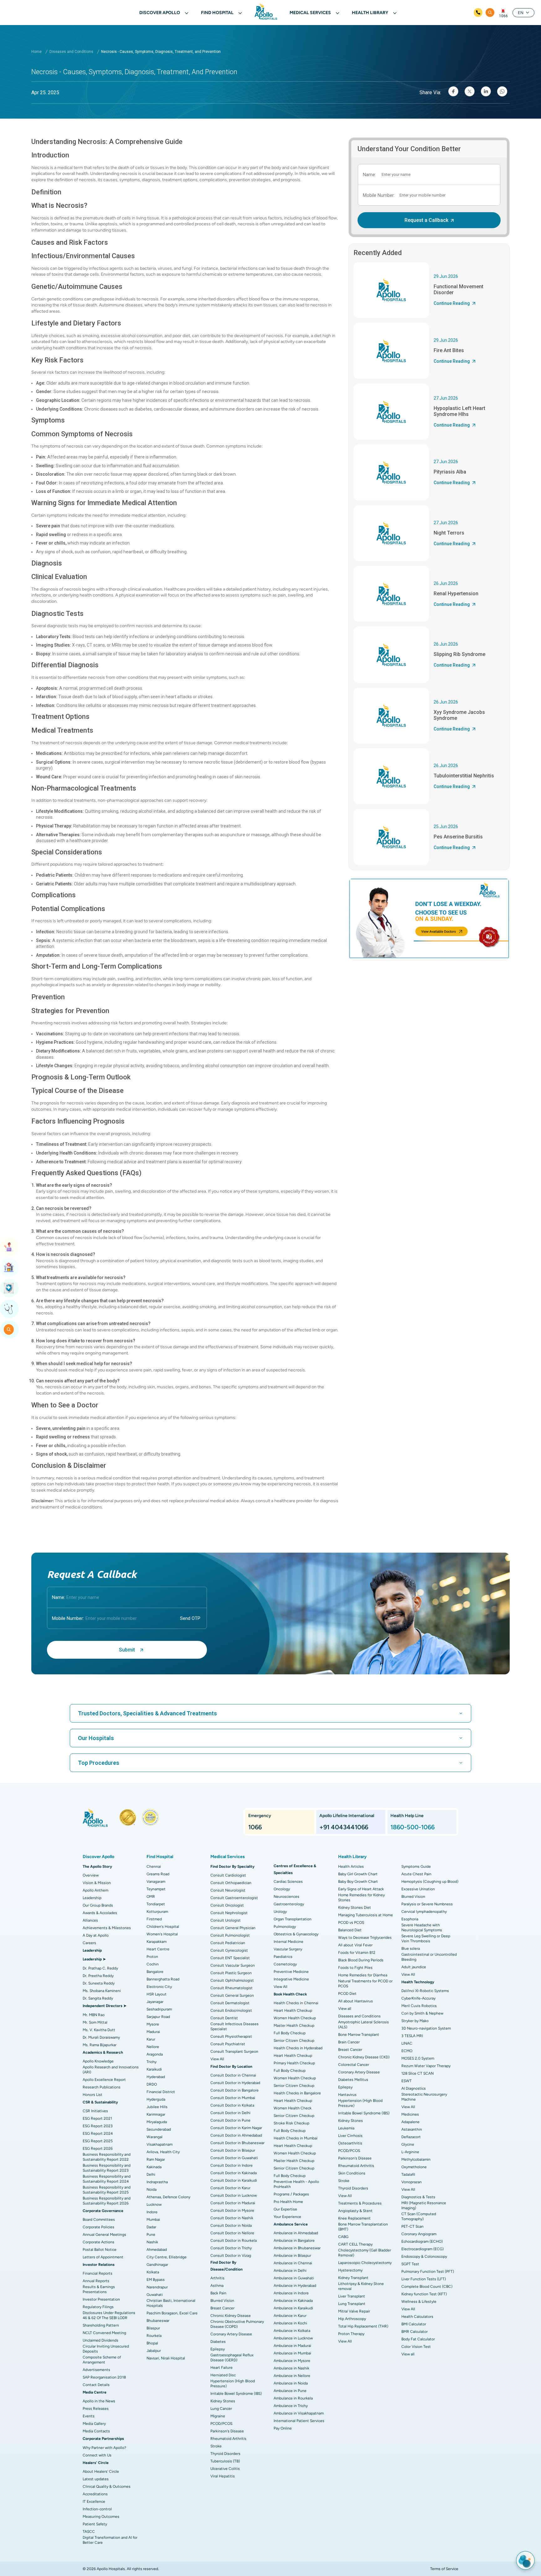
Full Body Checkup (290, 2033)
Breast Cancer (222, 2308)
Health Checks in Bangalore (297, 2093)
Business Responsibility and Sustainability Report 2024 (107, 2179)
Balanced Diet (350, 1930)
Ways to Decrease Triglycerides (365, 1938)
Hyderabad (156, 2077)
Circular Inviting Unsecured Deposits (106, 2349)
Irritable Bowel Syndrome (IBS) (236, 2394)
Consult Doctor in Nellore (232, 2233)
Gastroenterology (289, 1904)
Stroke (216, 2446)
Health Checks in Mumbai (296, 2138)
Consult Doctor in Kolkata (232, 2105)
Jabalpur (154, 2351)
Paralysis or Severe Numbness (427, 1904)
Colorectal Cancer (354, 2065)
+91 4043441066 (344, 1827)
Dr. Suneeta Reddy (99, 1983)
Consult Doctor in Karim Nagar (236, 2128)
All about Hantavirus (356, 2001)
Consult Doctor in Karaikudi (234, 2180)
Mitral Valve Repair (354, 2311)
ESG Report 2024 (98, 2133)
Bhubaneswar (158, 2321)
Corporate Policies (98, 2227)
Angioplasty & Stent (355, 2211)
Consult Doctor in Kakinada (234, 2173)
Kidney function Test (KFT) (424, 2294)
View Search (9, 1329)
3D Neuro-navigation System (426, 2028)
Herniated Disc (223, 2375)
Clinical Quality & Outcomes (107, 2486)
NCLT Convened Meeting (104, 2333)
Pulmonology (285, 1927)
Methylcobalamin (416, 2159)
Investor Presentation (101, 2299)
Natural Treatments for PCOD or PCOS (365, 1984)
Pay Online (283, 2428)
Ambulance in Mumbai (292, 2353)
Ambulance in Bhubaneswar (297, 2248)
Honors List (93, 2095)
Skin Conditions (352, 2173)
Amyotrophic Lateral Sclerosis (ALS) (363, 2025)
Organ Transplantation (293, 1919)
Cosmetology (285, 1964)
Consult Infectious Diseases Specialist (234, 2026)
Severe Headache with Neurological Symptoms (422, 1928)
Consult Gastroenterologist (234, 1898)
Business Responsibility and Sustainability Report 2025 (107, 2190)
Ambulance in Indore (291, 2293)
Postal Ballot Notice (100, 2250)
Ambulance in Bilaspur (292, 2256)
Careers (89, 1943)
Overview (91, 1875)
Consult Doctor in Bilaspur (233, 2150)
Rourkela (154, 2336)
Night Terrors (449, 533)
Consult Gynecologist (229, 1950)
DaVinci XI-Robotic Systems (425, 1991)
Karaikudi (154, 2069)
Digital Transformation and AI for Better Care (110, 2540)
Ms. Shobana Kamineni (102, 1991)
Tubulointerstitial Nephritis (464, 776)
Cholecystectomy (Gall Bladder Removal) (365, 2253)
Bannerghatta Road (163, 1979)
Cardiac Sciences (288, 1882)
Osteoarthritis (350, 2143)
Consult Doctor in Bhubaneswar (237, 2143)
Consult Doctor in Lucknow (234, 2195)
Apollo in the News (99, 2401)
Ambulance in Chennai (293, 2263)
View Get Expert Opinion (9, 1309)
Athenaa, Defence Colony (168, 2197)
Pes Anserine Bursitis (458, 837)
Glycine (408, 2144)
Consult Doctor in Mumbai (233, 2098)
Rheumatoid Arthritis (228, 2439)
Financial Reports (98, 2273)
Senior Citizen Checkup (294, 2041)
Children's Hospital (163, 1927)
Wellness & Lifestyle (419, 2302)
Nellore (153, 2047)
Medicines (410, 2114)
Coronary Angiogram (419, 2234)
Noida (152, 2189)
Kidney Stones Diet (355, 1908)
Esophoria (410, 1919)
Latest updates (96, 2479)
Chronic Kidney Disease (231, 2316)
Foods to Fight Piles (355, 1968)
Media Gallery (94, 2424)
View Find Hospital (9, 1268)
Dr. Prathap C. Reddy (100, 1968)
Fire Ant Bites (449, 350)
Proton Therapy (351, 2334)
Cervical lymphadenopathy (424, 1912)
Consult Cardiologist (228, 1875)
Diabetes (218, 2342)
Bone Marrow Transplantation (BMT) (363, 2227)
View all (345, 2009)
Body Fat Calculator (418, 2339)
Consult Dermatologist (230, 2003)
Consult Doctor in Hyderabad (235, 2083)
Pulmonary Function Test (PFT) (428, 2271)
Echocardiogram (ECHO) (422, 2241)
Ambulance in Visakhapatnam (299, 2413)
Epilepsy (218, 2349)
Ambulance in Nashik (291, 2368)
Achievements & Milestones (107, 1928)
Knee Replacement (354, 2218)
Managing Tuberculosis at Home (366, 1915)
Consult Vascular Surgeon (233, 1965)
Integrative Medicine (291, 1979)
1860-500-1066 (412, 1827)
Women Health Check (293, 2108)
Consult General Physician (233, 1928)
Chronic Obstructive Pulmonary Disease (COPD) (237, 2324)
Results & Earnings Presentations (99, 2289)
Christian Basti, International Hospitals (171, 2303)
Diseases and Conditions (71, 52)
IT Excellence (94, 2502)
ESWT (407, 2081)
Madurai (153, 2032)
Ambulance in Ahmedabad (296, 2233)
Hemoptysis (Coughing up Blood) (430, 1882)
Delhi (151, 2174)
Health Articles (351, 1867)
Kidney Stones (223, 2401)
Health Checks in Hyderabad (298, 2048)
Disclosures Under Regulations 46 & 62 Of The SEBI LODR (109, 2315)
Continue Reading (452, 303)
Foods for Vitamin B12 (357, 1953)
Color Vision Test (416, 2347)
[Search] (490, 13)
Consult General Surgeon (232, 1995)
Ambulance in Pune (290, 2391)
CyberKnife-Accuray (418, 1998)
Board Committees (99, 2220)
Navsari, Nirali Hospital (166, 2358)
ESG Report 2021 (97, 2118)
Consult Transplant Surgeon (234, 2051)
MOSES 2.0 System (418, 2058)
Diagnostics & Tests (418, 2197)
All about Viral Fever (355, 1945)
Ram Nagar (156, 2159)
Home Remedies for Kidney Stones (361, 1897)
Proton (152, 1957)
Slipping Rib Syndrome (459, 654)
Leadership (92, 1898)
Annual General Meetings (104, 2235)
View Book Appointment (9, 1247)
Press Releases (96, 2409)
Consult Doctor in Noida (231, 2225)
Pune (151, 2235)
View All (217, 2059)
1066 (503, 16)
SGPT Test (410, 2264)
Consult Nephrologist (229, 1913)
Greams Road (158, 1874)
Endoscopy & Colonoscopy (424, 2256)
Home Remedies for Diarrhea (363, 1975)
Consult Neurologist (228, 1890)
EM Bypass (156, 2280)
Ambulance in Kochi (290, 2323)
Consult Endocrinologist (231, 2010)
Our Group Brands (98, 1905)
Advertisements (96, 2370)
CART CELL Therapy (355, 2244)
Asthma (217, 2286)
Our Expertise (285, 2209)
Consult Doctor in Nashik (232, 2218)
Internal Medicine (289, 1942)
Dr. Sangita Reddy (98, 1998)
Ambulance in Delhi (290, 2271)
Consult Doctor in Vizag (231, 2256)
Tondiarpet (156, 1904)
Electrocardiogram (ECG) (422, 2249)
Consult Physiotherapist (231, 2036)
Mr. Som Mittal (95, 2022)
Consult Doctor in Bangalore (234, 2090)
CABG (343, 2237)
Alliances (90, 1920)
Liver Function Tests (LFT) (424, 2279)
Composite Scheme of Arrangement (102, 2360)
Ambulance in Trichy (291, 2406)
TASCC (89, 2532)
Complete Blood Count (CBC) (427, 2287)
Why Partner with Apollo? (104, 2448)
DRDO (152, 2084)
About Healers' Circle (101, 2471)
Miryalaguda (157, 2122)
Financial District (161, 2092)
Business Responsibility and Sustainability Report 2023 (107, 2168)
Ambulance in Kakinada (293, 2301)
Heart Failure (222, 2368)
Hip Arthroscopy (352, 2319)
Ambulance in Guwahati (294, 2278)
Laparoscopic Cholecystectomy (365, 2263)
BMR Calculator (415, 2332)
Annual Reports (96, 2281)
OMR (151, 1897)
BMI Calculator (414, 2324)
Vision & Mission (97, 1883)
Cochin (153, 1964)
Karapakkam (157, 1942)
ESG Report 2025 (98, 2141)
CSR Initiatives (95, 2111)
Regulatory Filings (98, 2307)
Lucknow (154, 2205)
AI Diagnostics (414, 2088)
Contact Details (96, 2385)
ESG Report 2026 (98, 2148)
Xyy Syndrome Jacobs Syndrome (459, 715)
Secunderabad (159, 2129)
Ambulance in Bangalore (294, 2241)
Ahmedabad (157, 2250)
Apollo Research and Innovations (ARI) (111, 2070)
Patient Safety (95, 2524)
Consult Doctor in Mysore (232, 2210)
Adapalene (410, 2122)
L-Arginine (410, 2152)
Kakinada (154, 2167)
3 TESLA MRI (412, 2036)
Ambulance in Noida (291, 2383)
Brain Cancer (349, 2042)
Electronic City (159, 1987)
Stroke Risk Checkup (291, 2123)
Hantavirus (347, 2095)
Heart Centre (158, 1949)
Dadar (151, 2227)
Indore (152, 2212)
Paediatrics (283, 1957)
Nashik (152, 2242)
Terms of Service (444, 2569)
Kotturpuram (157, 1912)
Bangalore (155, 1972)
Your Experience (287, 2217)
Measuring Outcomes (101, 2517)
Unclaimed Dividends (100, 2340)
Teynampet (156, 1889)
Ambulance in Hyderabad (295, 2286)
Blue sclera (411, 1949)
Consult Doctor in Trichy (231, 2248)
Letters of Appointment (103, 2257)
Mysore (153, 2024)
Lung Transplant (352, 2304)
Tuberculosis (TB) (225, 2461)
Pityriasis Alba (450, 472)
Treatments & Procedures (360, 2203)
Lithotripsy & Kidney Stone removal (361, 2286)
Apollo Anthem (95, 1890)
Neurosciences (286, 1897)
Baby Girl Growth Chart (358, 1874)
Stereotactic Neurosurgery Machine (424, 2097)
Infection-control (97, 2509)
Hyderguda (156, 2099)
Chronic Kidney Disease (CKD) (364, 2057)
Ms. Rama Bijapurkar (100, 2045)
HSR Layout (157, 1994)
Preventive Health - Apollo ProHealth (296, 2184)
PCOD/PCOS (221, 2424)
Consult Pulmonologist (230, 1935)
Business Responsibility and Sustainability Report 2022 (107, 2157)
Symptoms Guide (416, 1867)
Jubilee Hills (157, 2107)
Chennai (154, 1867)
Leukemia (346, 2128)
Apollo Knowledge (98, 2061)
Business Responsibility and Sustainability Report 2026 (107, 2201)
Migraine (218, 2416)
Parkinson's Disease (227, 2431)
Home (36, 52)
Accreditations (95, 2494)
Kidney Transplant (353, 2278)
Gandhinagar (157, 2265)
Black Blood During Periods (361, 1960)
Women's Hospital (162, 1934)
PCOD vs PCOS (351, 1923)
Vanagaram (156, 1882)
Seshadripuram (159, 2009)
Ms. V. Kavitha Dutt (99, 2030)
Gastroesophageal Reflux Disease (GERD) (232, 2358)
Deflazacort (411, 2137)
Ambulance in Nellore (292, 2376)
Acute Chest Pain (416, 1874)
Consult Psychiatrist (228, 2044)
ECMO (407, 2051)
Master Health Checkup (294, 2025)
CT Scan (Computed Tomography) (419, 2216)
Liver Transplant (352, 2296)
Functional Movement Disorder (459, 289)
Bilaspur (153, 2328)
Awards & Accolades (100, 1913)
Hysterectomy (350, 2270)
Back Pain (218, 2293)
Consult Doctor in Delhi (230, 2113)
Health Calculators (417, 2317)
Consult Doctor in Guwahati (234, 2158)
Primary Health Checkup (294, 2063)
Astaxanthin (412, 2129)
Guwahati (155, 2295)
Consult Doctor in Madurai (233, 2203)
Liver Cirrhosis (350, 2136)
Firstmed (154, 1919)
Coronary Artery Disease (231, 2334)
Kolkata (153, 2272)
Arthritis (217, 2278)
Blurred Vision (222, 2301)
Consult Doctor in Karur (230, 2188)
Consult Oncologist (227, 1905)
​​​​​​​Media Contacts (96, 2431)
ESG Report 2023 (98, 2126)
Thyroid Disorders (225, 2454)
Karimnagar (156, 2114)
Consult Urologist (226, 1920)
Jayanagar (155, 2002)
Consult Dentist (224, 2018)
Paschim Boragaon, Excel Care (172, 2313)
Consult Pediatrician (228, 1943)
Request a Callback (426, 220)
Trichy (152, 2062)
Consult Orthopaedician (231, 1883)
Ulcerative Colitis (225, 2469)
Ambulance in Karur (290, 2316)
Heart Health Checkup (293, 2010)
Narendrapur (157, 2287)
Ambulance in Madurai (292, 2346)
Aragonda (155, 2054)
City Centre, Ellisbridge (167, 2257)
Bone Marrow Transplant (359, 2035)
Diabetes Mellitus (353, 2080)
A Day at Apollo (96, 1935)
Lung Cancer (221, 2409)
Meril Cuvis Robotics (419, 2006)
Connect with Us (97, 2455)
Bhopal (152, 2343)
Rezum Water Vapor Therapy (426, 2066)
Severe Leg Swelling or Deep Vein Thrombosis (426, 1938)
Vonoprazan (412, 2182)
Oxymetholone (414, 2167)
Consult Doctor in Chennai (233, 2075)
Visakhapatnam (160, 2144)
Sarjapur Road (158, 2017)
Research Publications (102, 2087)
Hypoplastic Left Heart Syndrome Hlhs (459, 411)
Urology (280, 1912)
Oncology (282, 1889)
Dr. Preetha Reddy (98, 1976)
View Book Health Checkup (9, 1288)
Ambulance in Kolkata (292, 2331)
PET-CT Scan (412, 2226)
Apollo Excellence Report (104, 2080)
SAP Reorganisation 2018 (104, 2377)
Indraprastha (157, 2182)
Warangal (155, 2137)
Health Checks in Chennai (296, 2003)
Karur (151, 2039)
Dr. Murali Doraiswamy (101, 2037)
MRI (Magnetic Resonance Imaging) (424, 2205)
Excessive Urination (418, 1889)
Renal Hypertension (456, 594)
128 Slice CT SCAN (417, 2073)
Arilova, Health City (163, 2152)
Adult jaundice (414, 1967)
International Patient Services (299, 2421)
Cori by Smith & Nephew (422, 2013)
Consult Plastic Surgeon (231, 1973)
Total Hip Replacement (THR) (363, 2326)
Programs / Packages (291, 2194)
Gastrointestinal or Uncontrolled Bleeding (429, 1957)
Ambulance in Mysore (292, 2361)
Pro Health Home (288, 2202)
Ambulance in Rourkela (293, 2398)
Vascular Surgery (288, 1949)
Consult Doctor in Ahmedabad (236, 2135)
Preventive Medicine (291, 1972)
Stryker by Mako (415, 2021)
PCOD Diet (347, 1994)
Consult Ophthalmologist (232, 1980)
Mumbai (153, 2220)
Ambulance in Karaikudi (293, 2308)
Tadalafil (408, 2174)
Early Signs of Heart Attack (361, 1889)
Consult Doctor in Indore (232, 2165)
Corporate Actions (98, 2242)
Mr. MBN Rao (94, 2015)
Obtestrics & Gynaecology (296, 1934)
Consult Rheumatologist (232, 1988)
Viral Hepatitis (223, 2476)
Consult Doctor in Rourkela (234, 2241)
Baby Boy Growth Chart (358, 1882)
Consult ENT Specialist (230, 1958)
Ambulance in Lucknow (293, 2338)
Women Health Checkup (295, 2018)
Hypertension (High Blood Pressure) (233, 2384)
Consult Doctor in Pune (230, 2120)
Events (89, 2416)
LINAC (407, 2043)
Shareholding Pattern (101, 2325)
